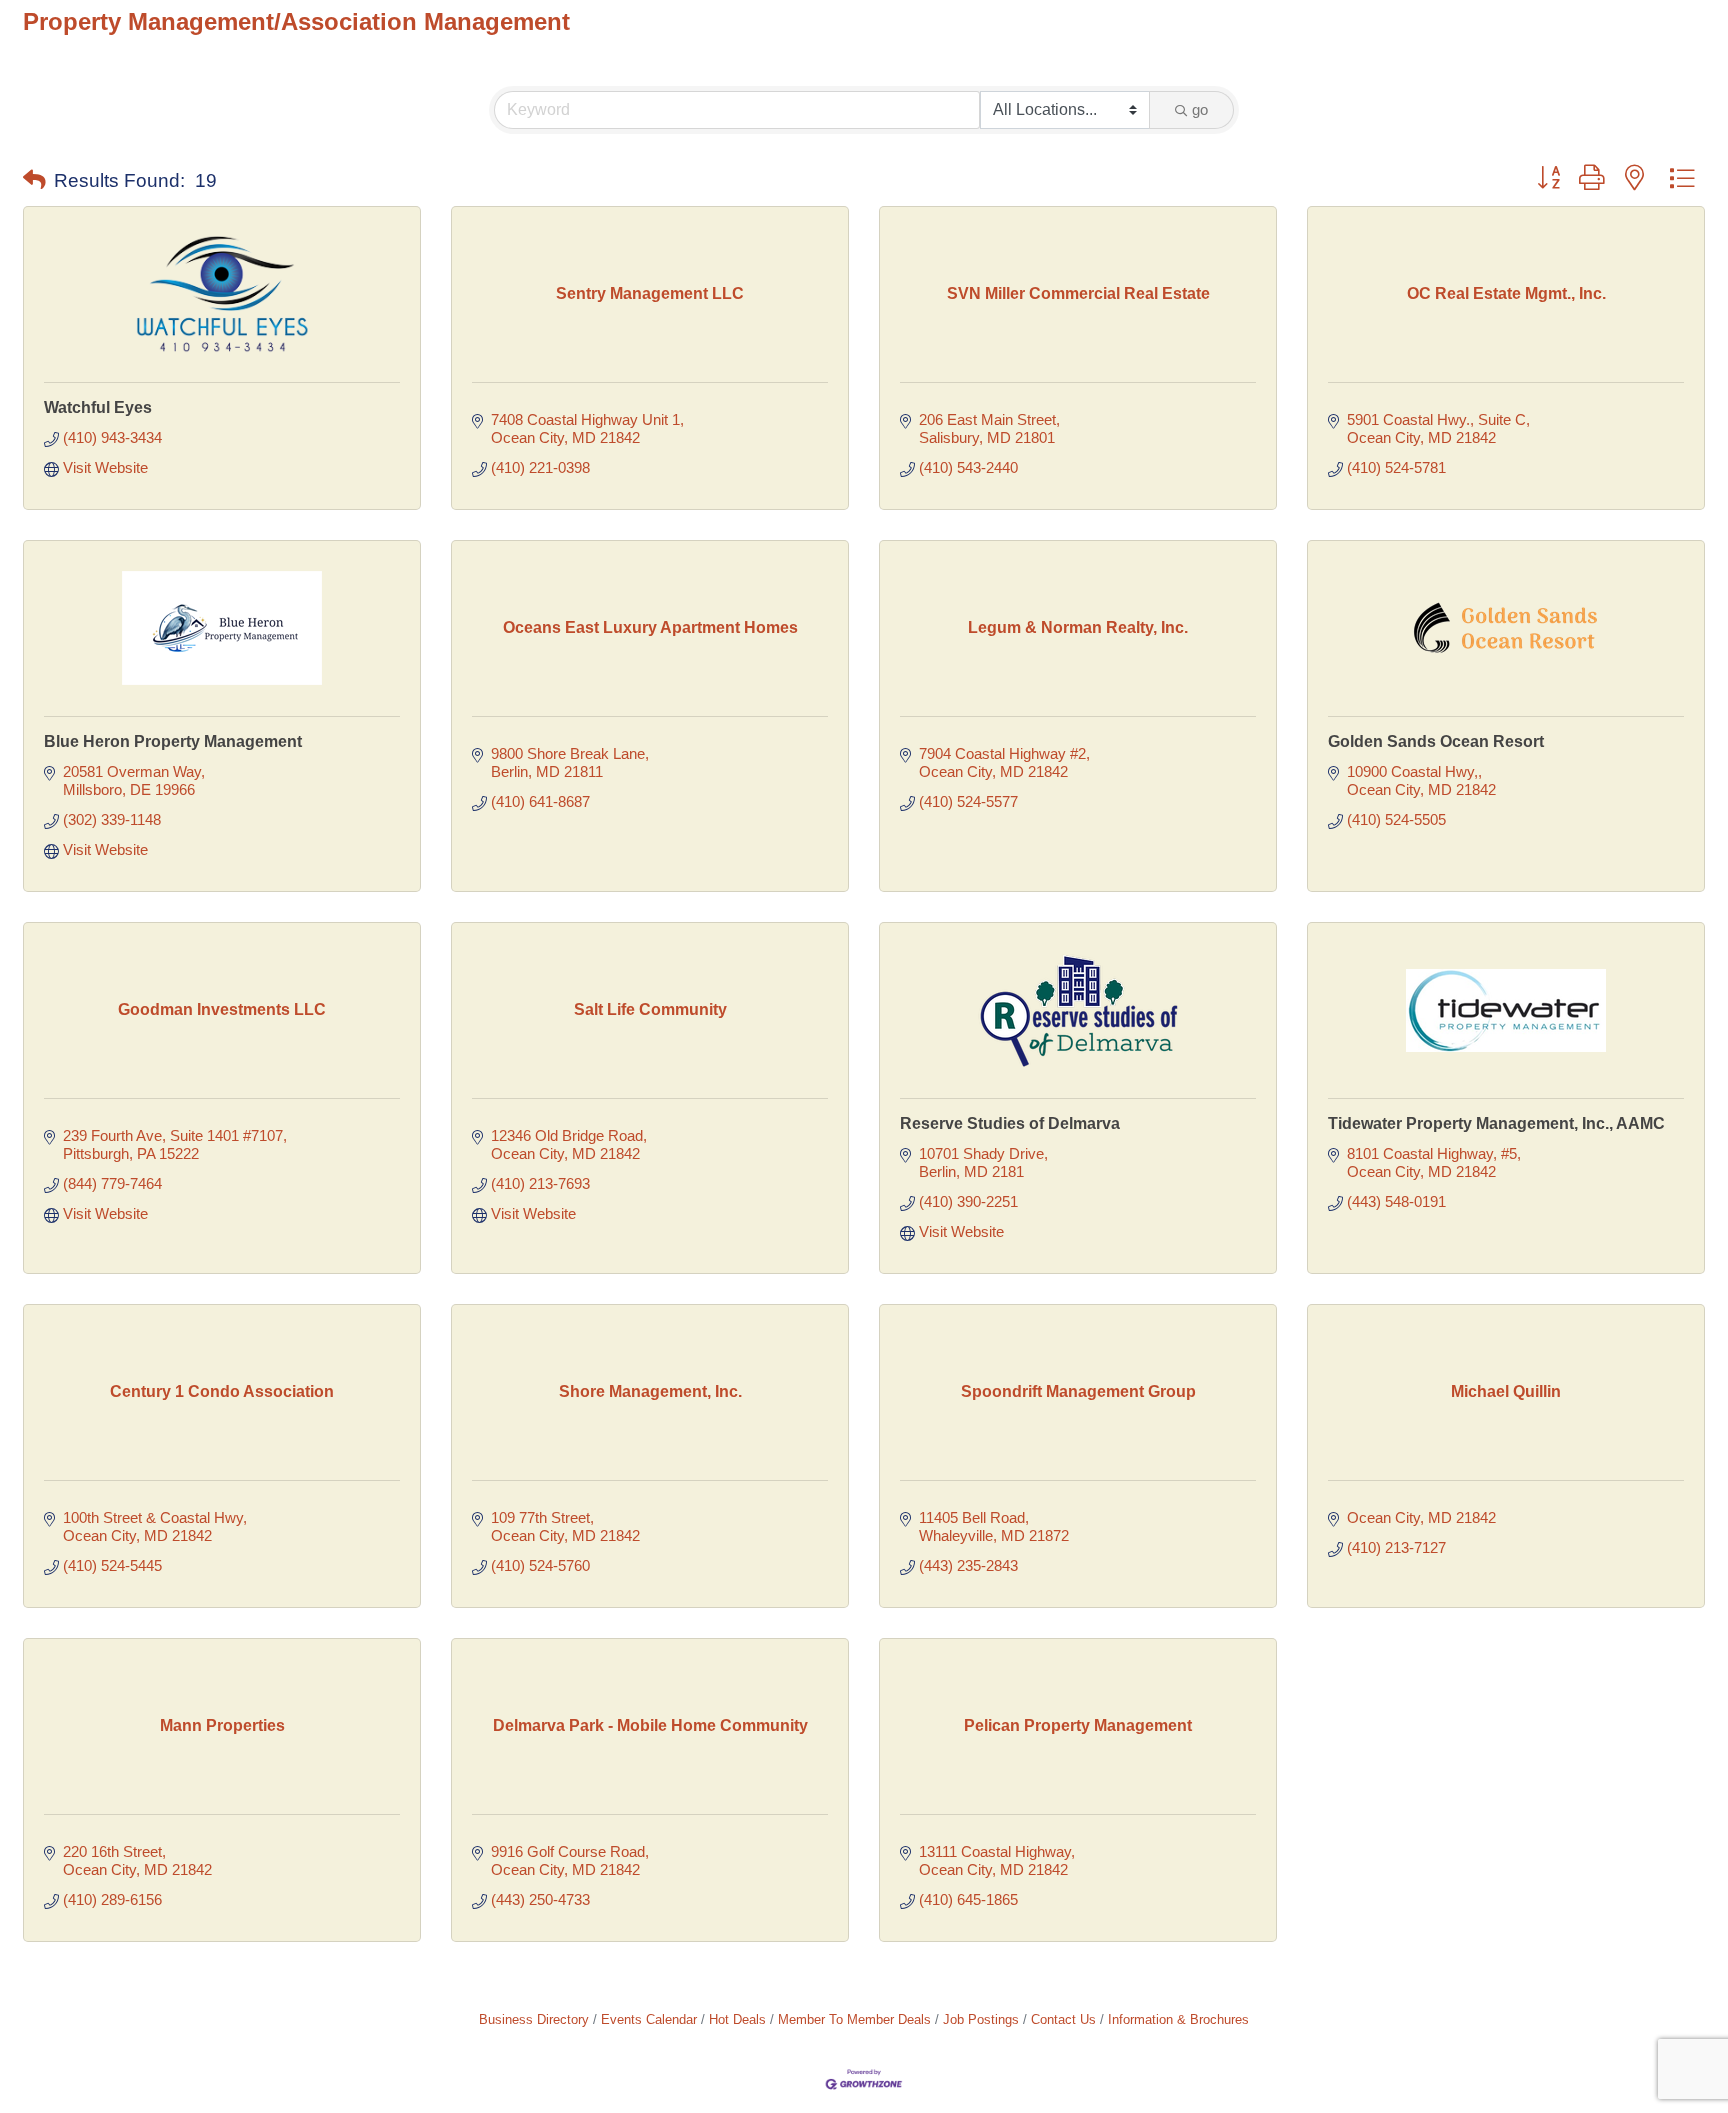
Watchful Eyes (98, 407)
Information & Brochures (1178, 2019)
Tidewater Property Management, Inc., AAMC (1496, 1123)
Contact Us (1063, 2019)
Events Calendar (649, 2019)
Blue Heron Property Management (173, 741)
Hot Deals (737, 2019)
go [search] (1200, 109)
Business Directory (534, 2019)
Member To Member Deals (854, 2019)
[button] (34, 181)
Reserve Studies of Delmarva (1010, 1123)
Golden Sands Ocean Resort (1436, 741)
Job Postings (981, 2019)
